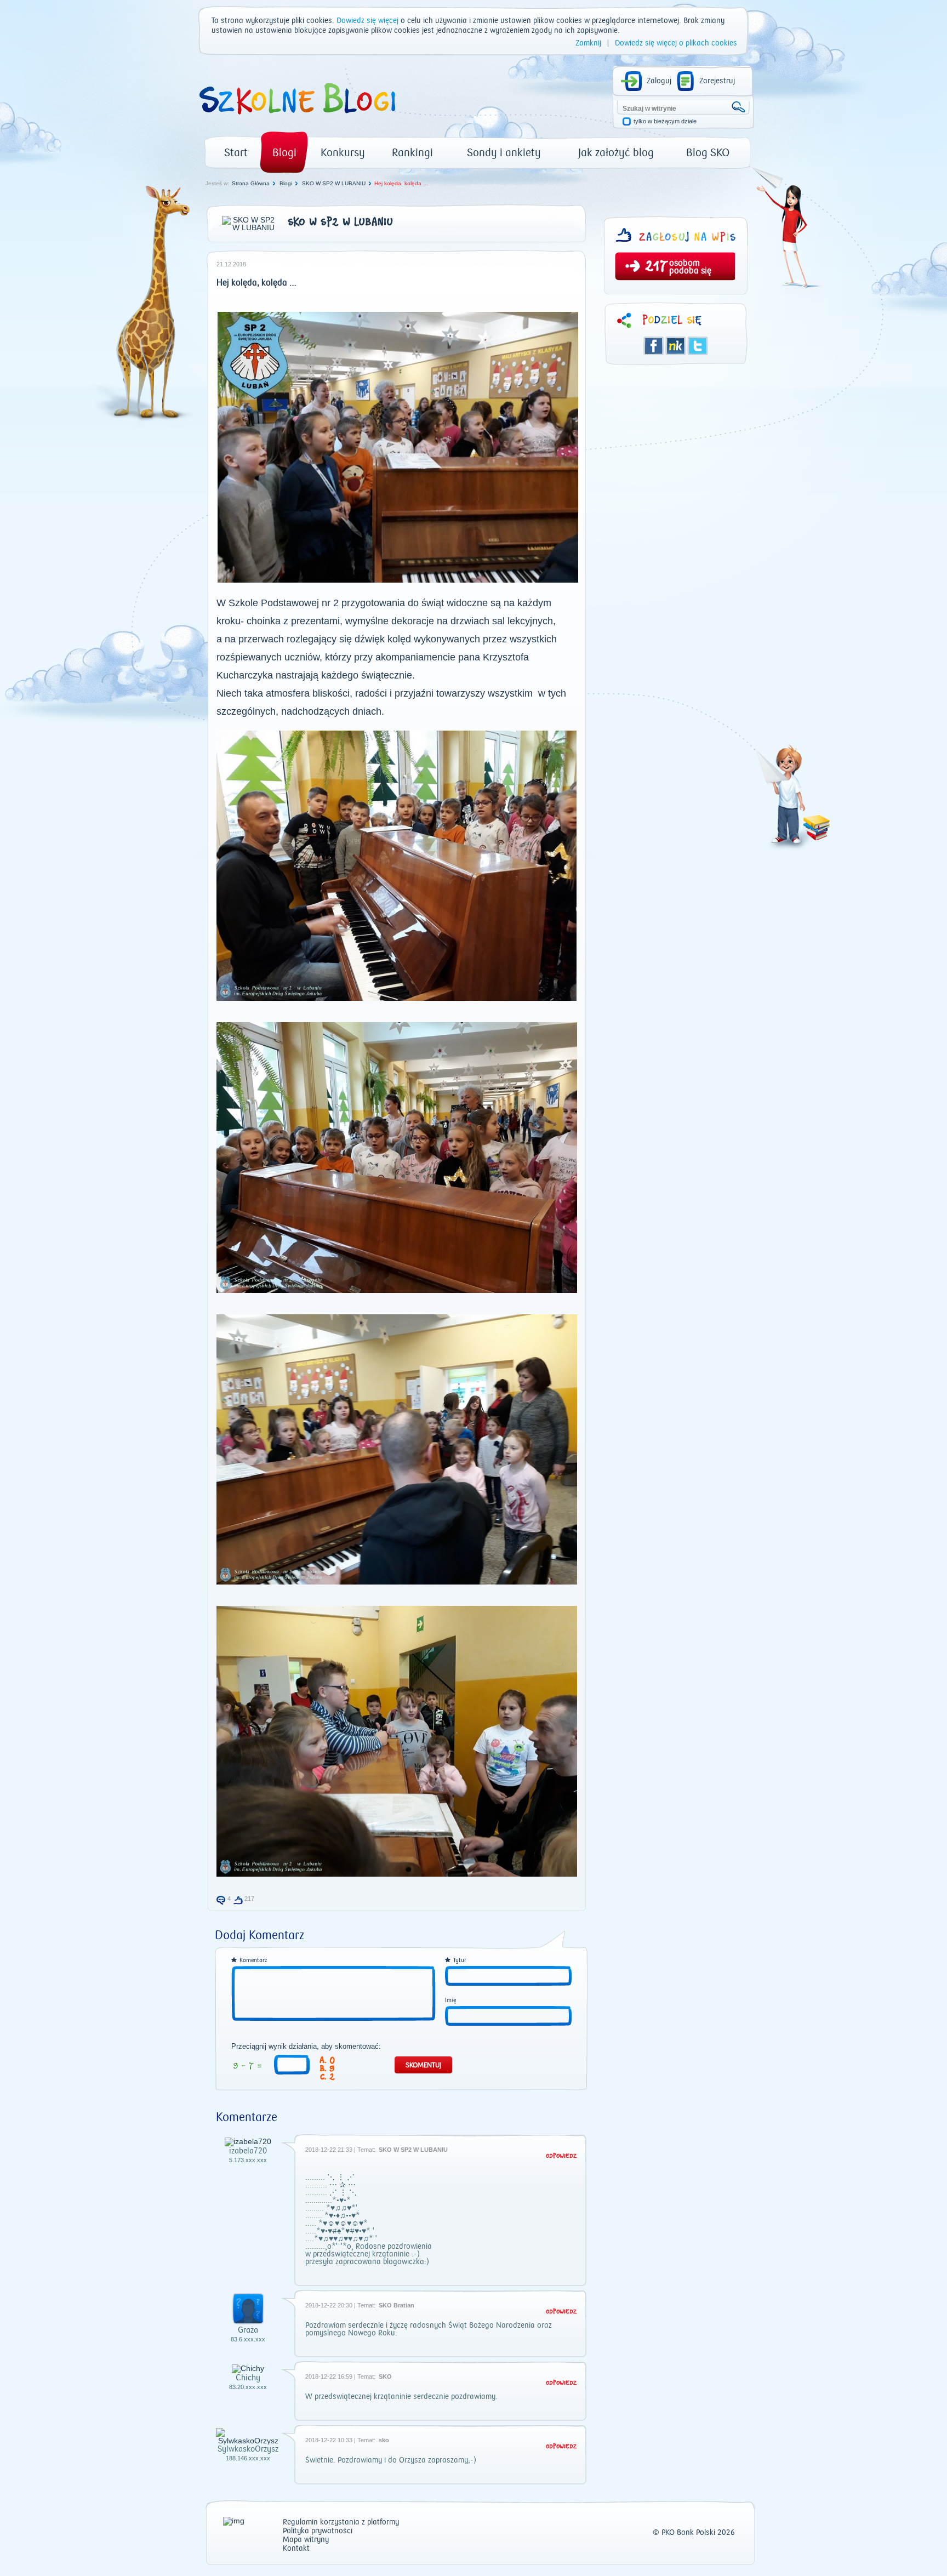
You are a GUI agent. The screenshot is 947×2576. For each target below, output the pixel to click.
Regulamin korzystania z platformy (341, 2523)
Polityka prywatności (318, 2531)
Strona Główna (251, 183)
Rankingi (412, 153)
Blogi (284, 153)
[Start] (296, 118)
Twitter (698, 346)
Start (236, 153)
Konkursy (343, 153)
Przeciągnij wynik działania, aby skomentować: (306, 2047)
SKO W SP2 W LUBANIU (334, 183)
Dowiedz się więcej (367, 21)
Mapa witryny (306, 2540)
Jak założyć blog (616, 153)
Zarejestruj (717, 81)
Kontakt (296, 2549)
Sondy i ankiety (504, 153)
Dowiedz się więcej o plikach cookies (676, 43)
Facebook (654, 346)
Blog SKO (708, 153)
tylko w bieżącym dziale (665, 121)
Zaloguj (659, 81)
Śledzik (676, 346)
